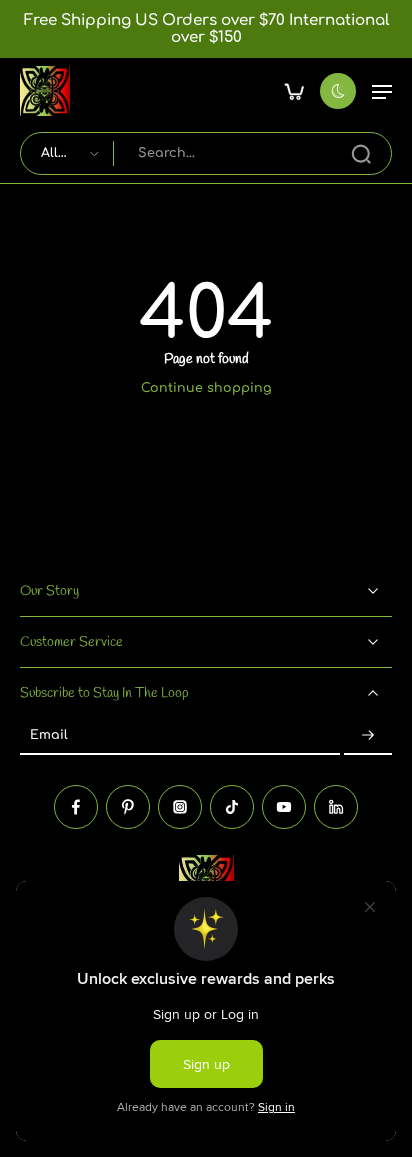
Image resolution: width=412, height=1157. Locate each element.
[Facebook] (76, 806)
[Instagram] (180, 806)
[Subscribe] (368, 736)
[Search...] (361, 154)
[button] (382, 91)
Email (49, 735)
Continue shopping (206, 388)
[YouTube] (284, 806)
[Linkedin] (336, 806)
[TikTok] (232, 806)
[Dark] (338, 91)
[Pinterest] (128, 806)
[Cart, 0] (294, 91)
